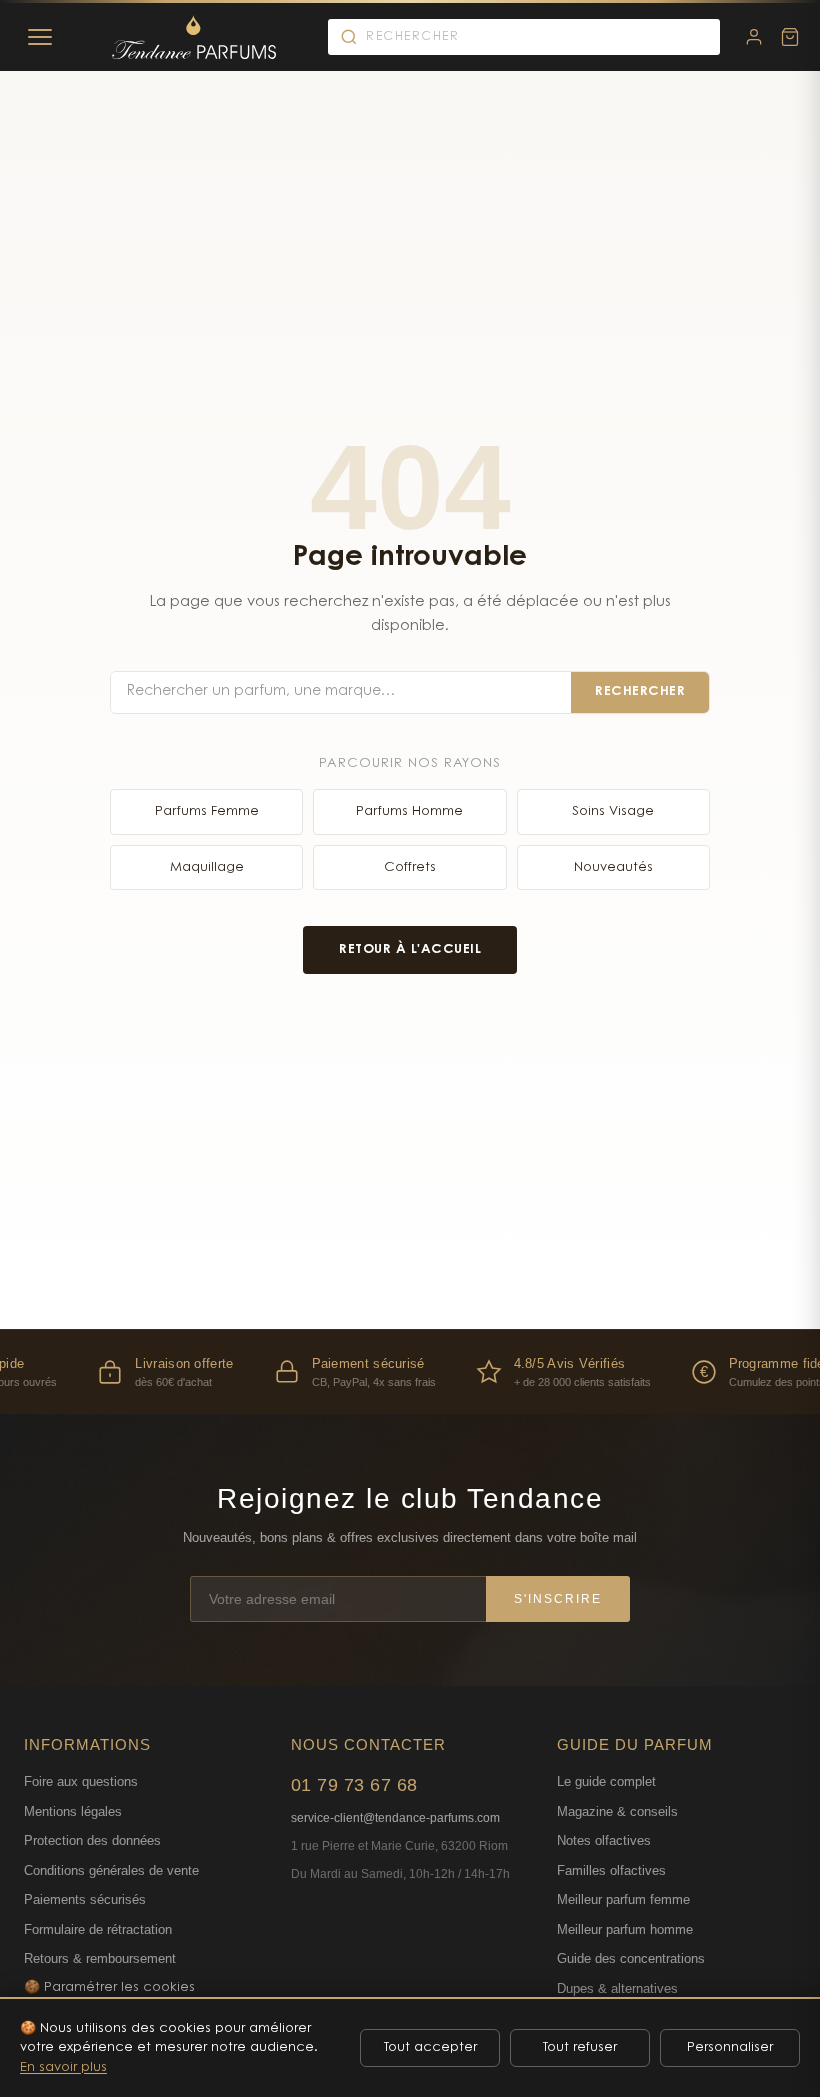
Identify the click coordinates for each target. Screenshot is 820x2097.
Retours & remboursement (100, 1958)
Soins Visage (613, 811)
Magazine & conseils (617, 1811)
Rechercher (640, 691)
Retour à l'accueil (410, 949)
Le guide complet (606, 1781)
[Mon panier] (790, 37)
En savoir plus (63, 2067)
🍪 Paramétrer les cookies (109, 1987)
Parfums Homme (409, 811)
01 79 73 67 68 (354, 1785)
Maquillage (207, 867)
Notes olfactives (604, 1840)
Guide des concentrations (631, 1958)
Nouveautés (613, 867)
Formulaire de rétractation (98, 1929)
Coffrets (410, 867)
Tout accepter (430, 2047)
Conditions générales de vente (111, 1870)
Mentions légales (73, 1811)
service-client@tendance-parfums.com (395, 1818)
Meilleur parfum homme (625, 1929)
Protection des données (92, 1840)
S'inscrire (558, 1599)
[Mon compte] (754, 37)
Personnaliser (730, 2047)
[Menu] (40, 37)
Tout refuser (580, 2047)
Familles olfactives (611, 1870)
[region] (410, 1371)
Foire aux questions (81, 1781)
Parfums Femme (207, 811)
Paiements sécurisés (85, 1899)
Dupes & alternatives (617, 1988)
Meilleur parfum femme (623, 1899)
